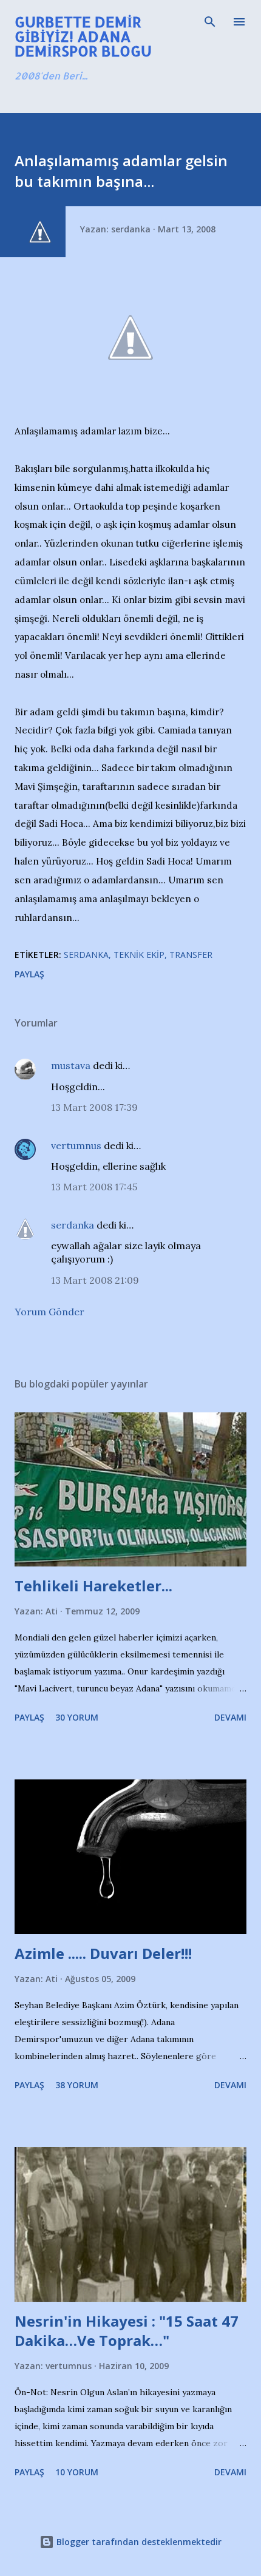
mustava (71, 1065)
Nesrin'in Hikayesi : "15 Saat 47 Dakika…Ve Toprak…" (127, 2331)
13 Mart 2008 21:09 (95, 1280)
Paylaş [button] (29, 974)
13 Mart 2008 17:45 (94, 1187)
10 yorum (77, 2472)
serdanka (73, 1225)
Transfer (191, 955)
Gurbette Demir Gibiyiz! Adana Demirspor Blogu (83, 36)
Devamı (230, 1717)
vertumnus (76, 1145)
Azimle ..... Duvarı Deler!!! (103, 1953)
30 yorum (77, 1717)
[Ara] (210, 22)
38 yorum (77, 2085)
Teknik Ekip (139, 955)
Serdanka (86, 955)
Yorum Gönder (49, 1312)
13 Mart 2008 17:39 (94, 1107)
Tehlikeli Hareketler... (93, 1586)
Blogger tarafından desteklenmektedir (138, 2542)
